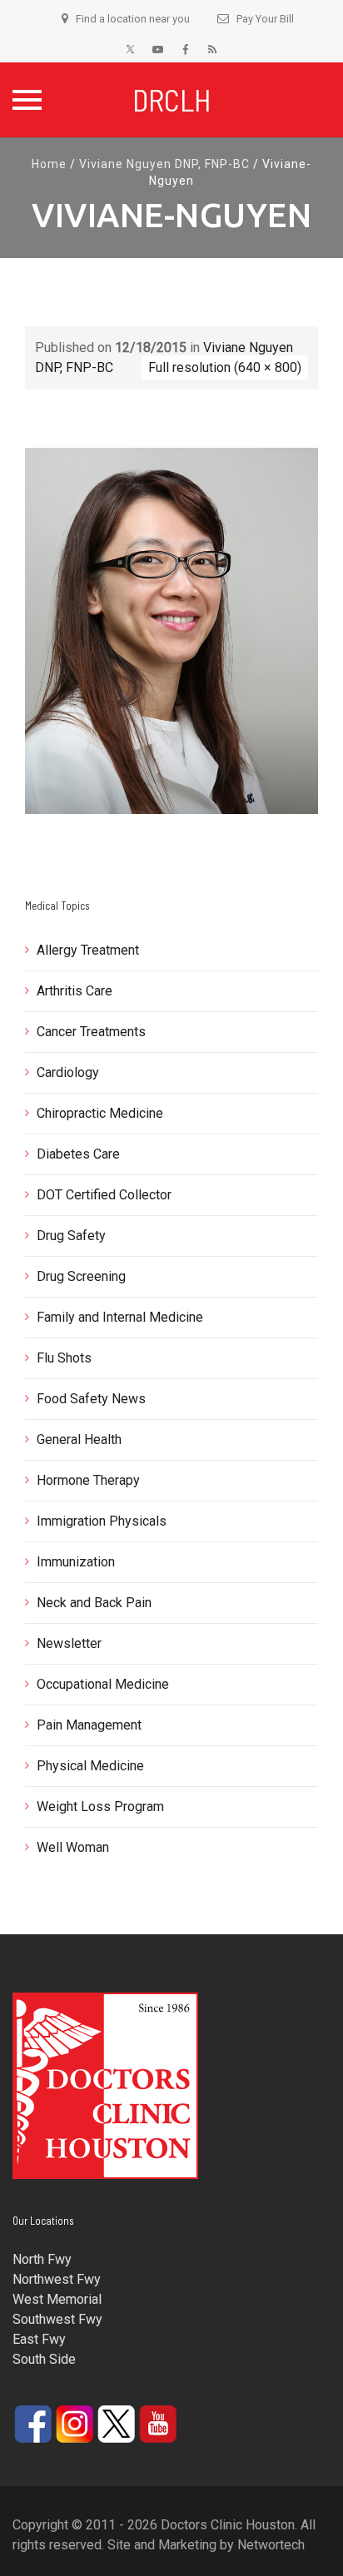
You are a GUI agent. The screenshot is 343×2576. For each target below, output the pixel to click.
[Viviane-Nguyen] (171, 630)
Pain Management (89, 1725)
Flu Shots (64, 1358)
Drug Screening (81, 1276)
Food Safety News (91, 1399)
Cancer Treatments (91, 1032)
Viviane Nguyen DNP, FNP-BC (164, 164)
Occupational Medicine (103, 1684)
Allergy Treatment (88, 950)
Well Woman (73, 1847)
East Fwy (39, 2339)
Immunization (76, 1562)
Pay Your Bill (265, 19)
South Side (44, 2359)
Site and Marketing (162, 2545)
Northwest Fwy (57, 2279)
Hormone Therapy (88, 1480)
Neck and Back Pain (94, 1603)
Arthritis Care (75, 991)
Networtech (271, 2545)
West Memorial (57, 2299)
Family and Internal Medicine (120, 1317)
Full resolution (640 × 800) (225, 367)
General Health (79, 1439)
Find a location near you (133, 19)
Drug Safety (71, 1236)
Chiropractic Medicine (100, 1113)
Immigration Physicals (102, 1521)
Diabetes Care (78, 1154)
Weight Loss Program (100, 1807)
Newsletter (69, 1643)
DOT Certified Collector (104, 1195)
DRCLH (172, 99)
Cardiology (68, 1072)
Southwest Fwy (57, 2319)
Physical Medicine (90, 1766)
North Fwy (42, 2259)
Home (49, 164)
